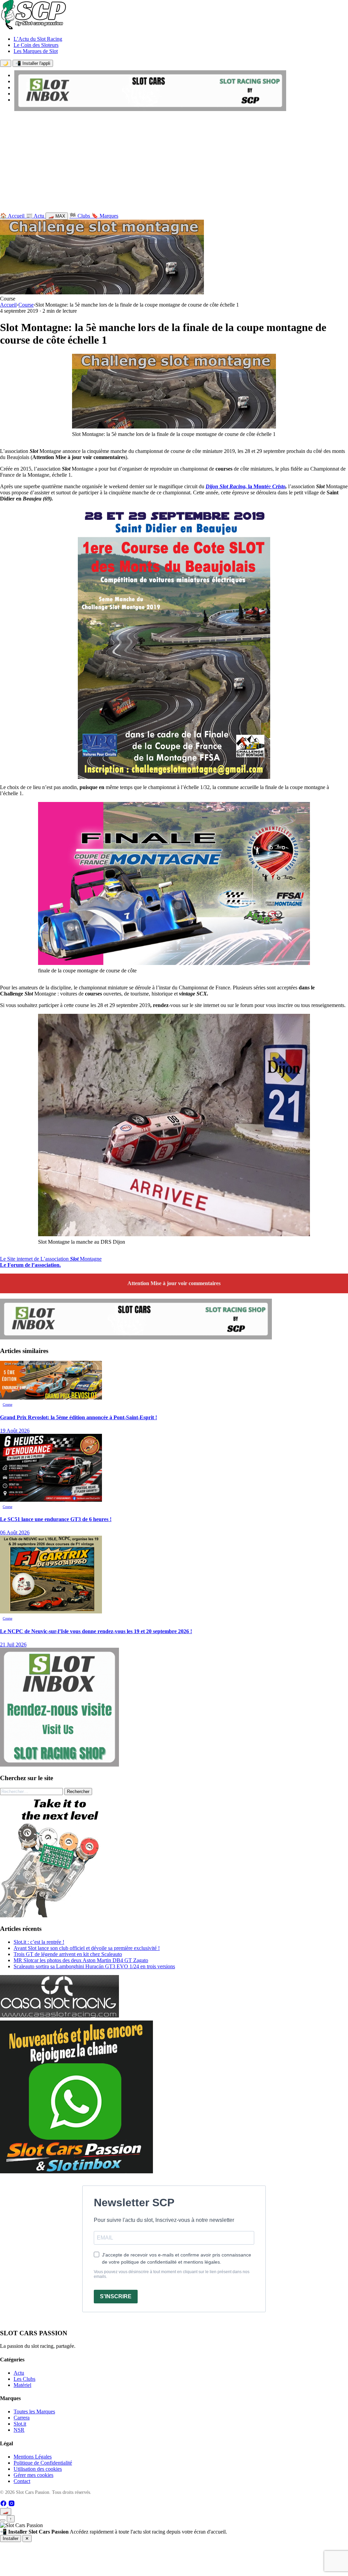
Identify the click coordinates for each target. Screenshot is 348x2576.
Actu (19, 2373)
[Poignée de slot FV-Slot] (61, 1915)
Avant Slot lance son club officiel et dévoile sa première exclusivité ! (87, 1948)
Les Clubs (24, 2379)
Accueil (8, 305)
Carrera (22, 2418)
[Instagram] (12, 2505)
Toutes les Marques (34, 2411)
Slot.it (20, 2424)
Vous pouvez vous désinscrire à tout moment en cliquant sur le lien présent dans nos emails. (172, 2274)
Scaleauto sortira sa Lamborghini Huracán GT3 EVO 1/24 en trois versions (94, 1966)
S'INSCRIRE (116, 2296)
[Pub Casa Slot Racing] (59, 2016)
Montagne (90, 1259)
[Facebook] (4, 2505)
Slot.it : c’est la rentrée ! (39, 1942)
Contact (22, 2481)
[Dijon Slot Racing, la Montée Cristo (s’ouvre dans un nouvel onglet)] (219, 486)
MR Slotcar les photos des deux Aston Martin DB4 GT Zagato (81, 1960)
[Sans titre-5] (76, 2171)
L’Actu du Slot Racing (38, 39)
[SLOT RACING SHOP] (150, 109)
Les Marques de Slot (36, 51)
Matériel (22, 2385)
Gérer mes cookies (33, 2475)
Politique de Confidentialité (43, 2463)
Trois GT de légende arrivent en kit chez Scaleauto (68, 1954)
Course (26, 305)
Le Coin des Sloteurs (36, 45)
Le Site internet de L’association (35, 1259)
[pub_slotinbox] (59, 1765)
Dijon (212, 486)
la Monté (258, 486)
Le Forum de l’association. (30, 1265)
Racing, (238, 486)
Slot (224, 486)
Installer (11, 2538)
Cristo (279, 486)
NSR (19, 2430)
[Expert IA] (3, 2520)
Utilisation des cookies (38, 2469)
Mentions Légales (33, 2457)
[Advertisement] (174, 163)
